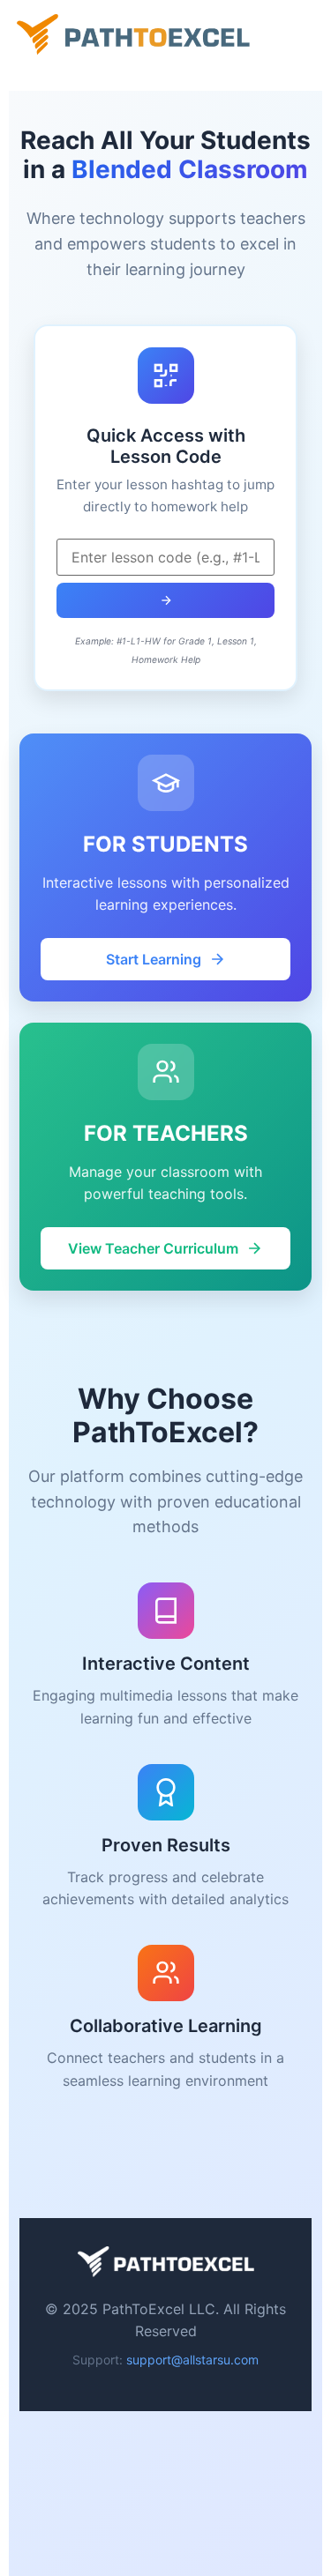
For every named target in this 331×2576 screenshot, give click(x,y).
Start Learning (154, 959)
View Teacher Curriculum (153, 1248)
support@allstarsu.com (192, 2360)
